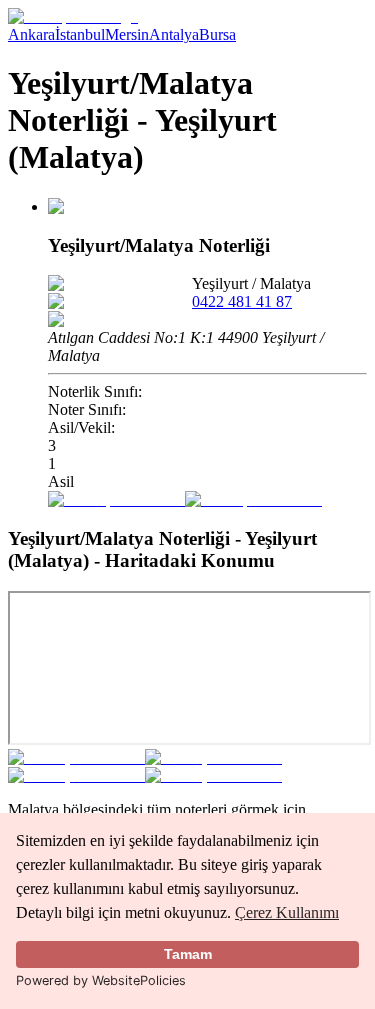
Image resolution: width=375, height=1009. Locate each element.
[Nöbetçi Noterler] (73, 16)
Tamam (188, 954)
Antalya (174, 34)
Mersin (127, 34)
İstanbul (80, 34)
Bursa (217, 34)
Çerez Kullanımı (287, 912)
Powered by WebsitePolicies (101, 980)
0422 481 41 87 (242, 301)
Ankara (31, 34)
